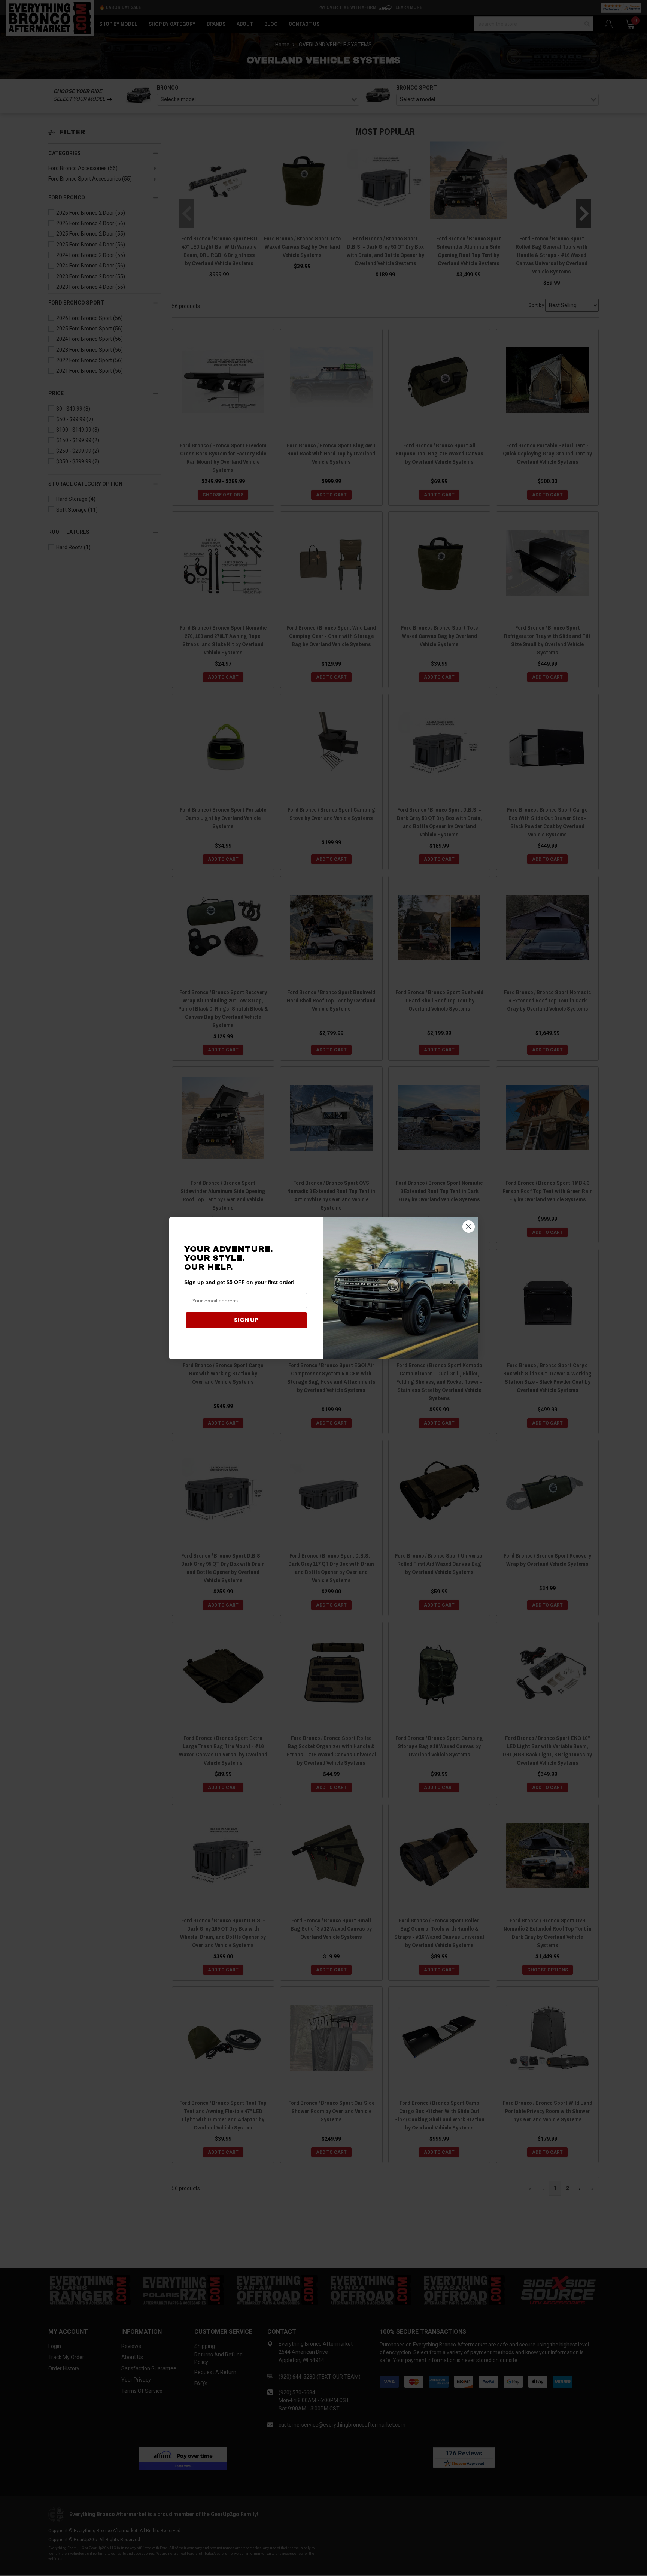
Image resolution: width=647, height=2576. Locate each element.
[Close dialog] (469, 1227)
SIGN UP (246, 1320)
